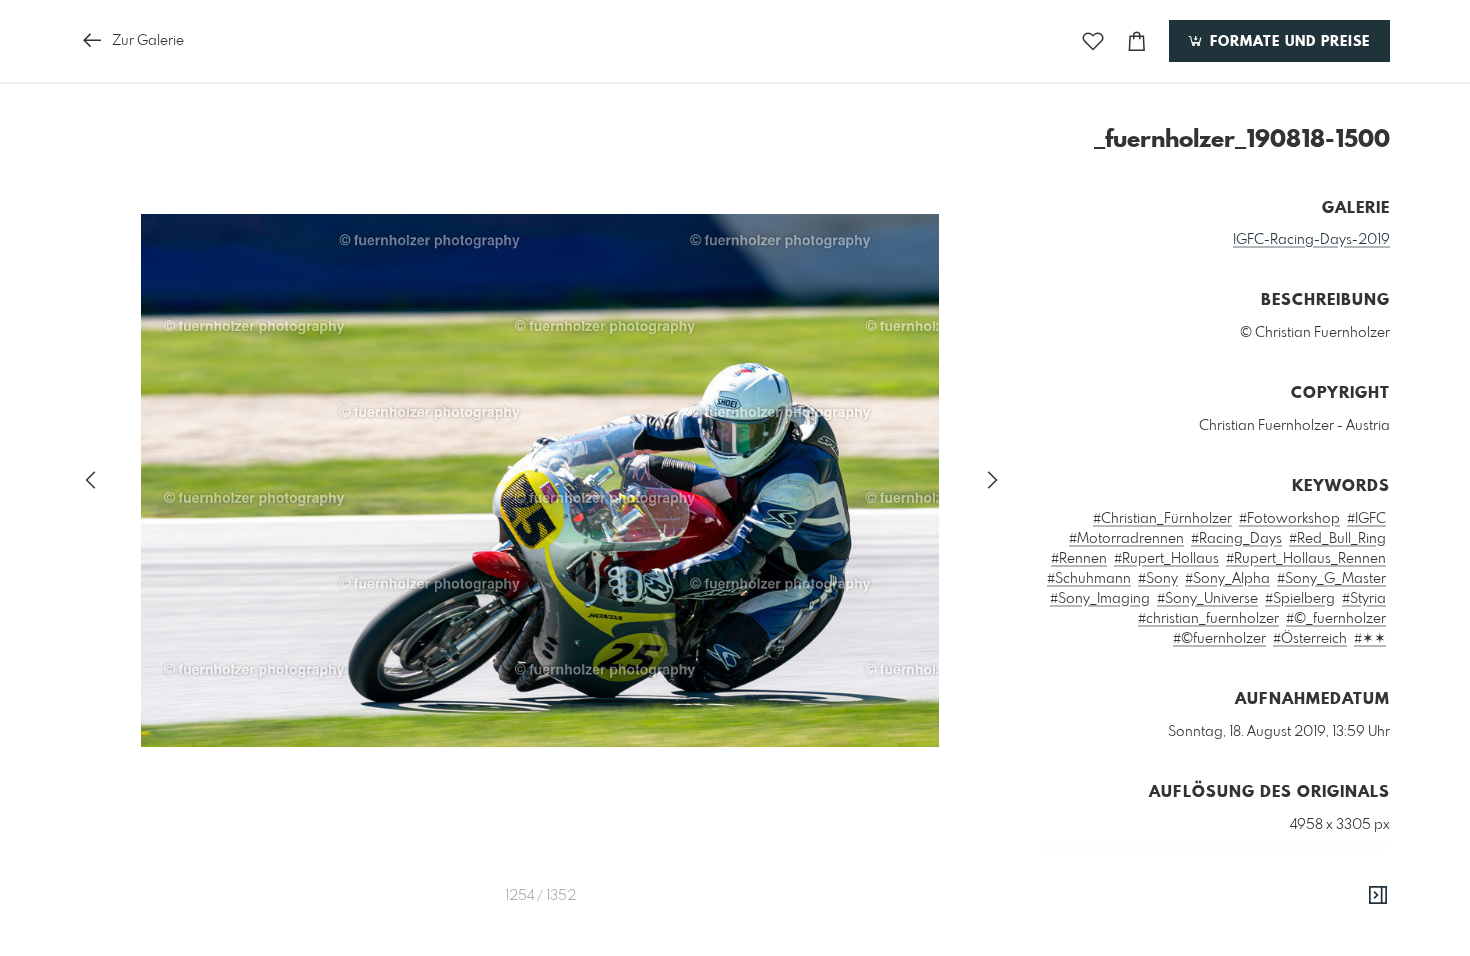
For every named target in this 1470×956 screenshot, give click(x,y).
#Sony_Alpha (1227, 579)
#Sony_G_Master (1331, 579)
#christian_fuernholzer (1208, 619)
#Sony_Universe (1207, 599)
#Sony (1158, 579)
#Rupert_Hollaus (1166, 559)
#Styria (1364, 599)
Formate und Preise (1287, 42)
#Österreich (1310, 639)
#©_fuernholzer (1336, 619)
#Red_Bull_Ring (1337, 539)
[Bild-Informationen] (1378, 896)
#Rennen (1079, 559)
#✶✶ (1370, 639)
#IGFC (1366, 519)
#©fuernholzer (1219, 639)
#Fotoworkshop (1289, 519)
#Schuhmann (1089, 579)
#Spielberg (1300, 599)
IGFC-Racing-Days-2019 (1311, 240)
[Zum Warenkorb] (1137, 41)
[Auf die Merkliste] (1093, 41)
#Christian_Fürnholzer (1162, 519)
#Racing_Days (1236, 539)
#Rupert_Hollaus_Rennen (1306, 559)
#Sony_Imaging (1100, 599)
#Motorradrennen (1126, 539)
